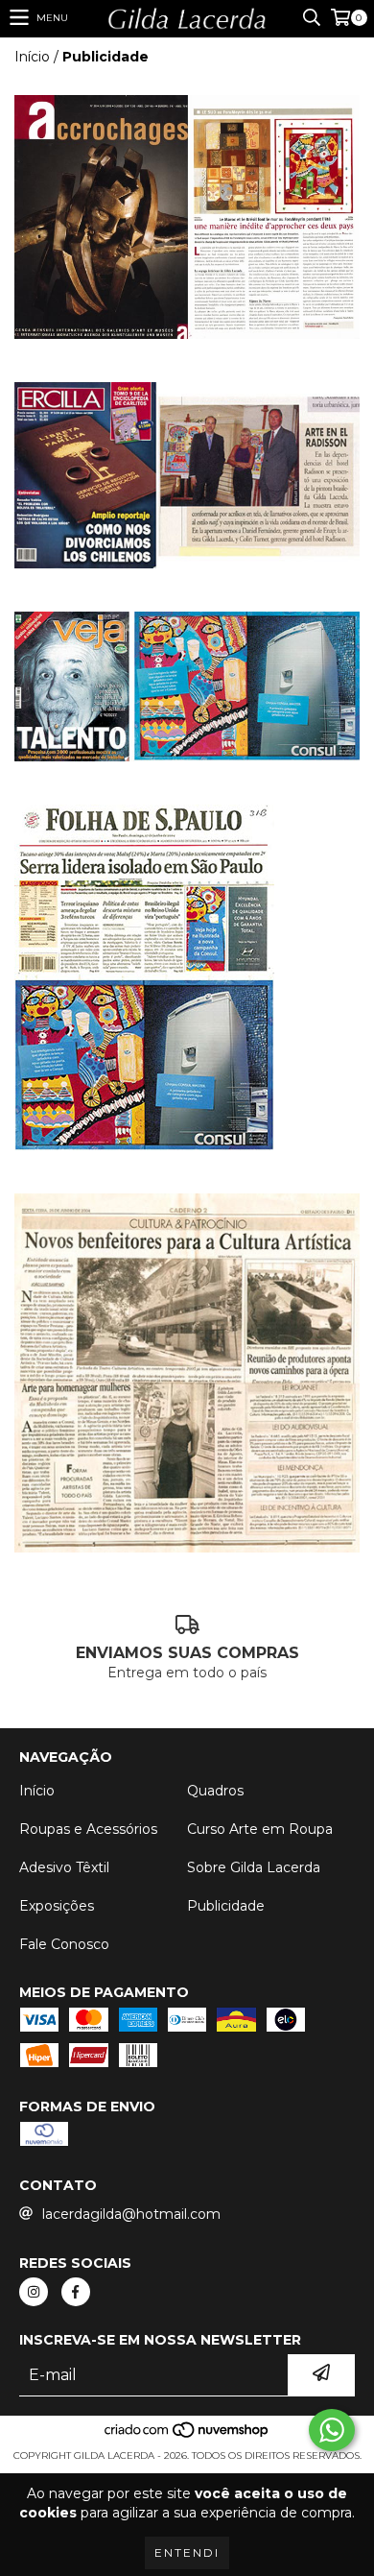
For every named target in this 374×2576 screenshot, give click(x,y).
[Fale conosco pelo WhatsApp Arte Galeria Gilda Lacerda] (332, 2430)
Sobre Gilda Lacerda (254, 1867)
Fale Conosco (64, 1944)
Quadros (215, 1791)
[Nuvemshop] (187, 2436)
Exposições (57, 1906)
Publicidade (226, 1906)
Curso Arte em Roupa (260, 1829)
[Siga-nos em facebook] (76, 2292)
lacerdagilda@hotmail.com (131, 2214)
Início (32, 57)
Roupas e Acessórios (88, 1829)
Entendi (187, 2552)
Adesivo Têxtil (64, 1867)
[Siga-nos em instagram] (34, 2292)
